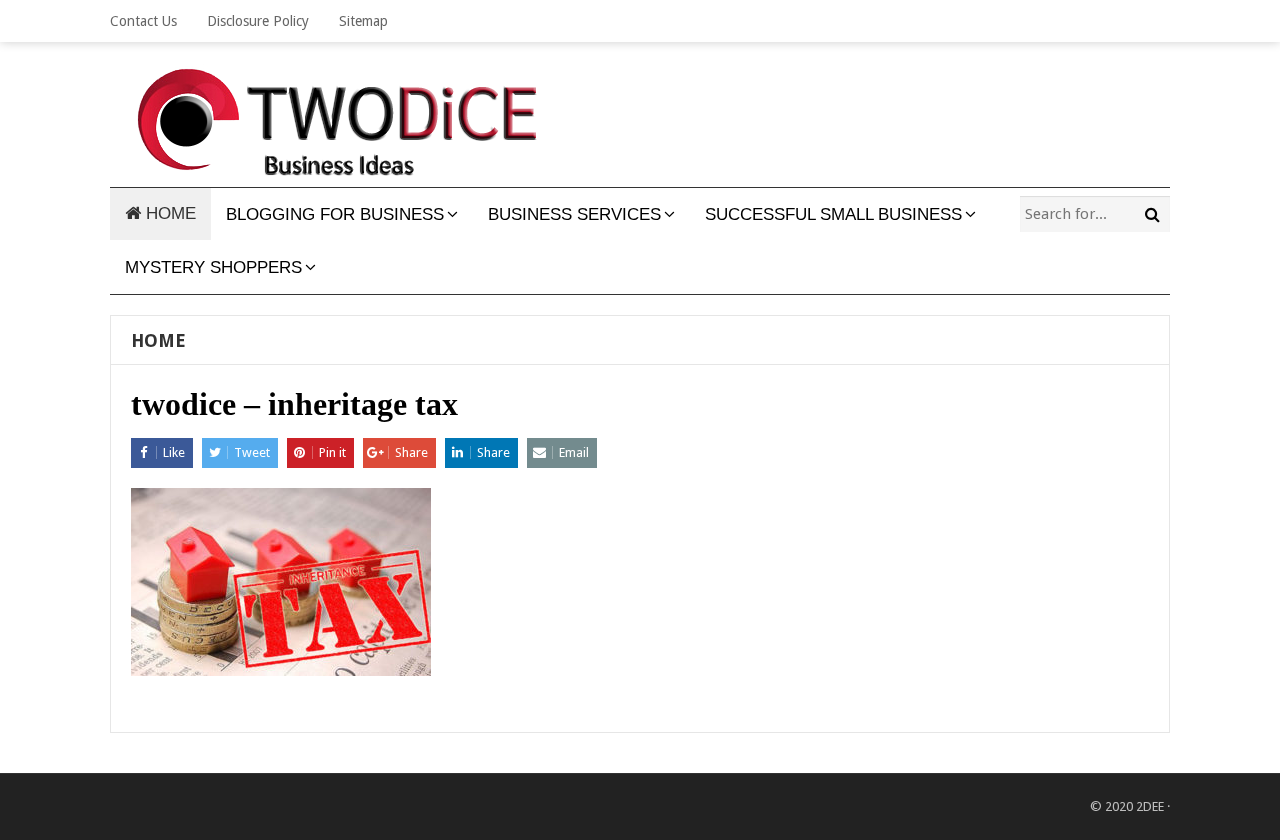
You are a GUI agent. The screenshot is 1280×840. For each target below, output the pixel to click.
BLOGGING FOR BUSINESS (335, 214)
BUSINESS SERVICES (574, 214)
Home (158, 340)
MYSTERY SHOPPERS (213, 267)
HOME (168, 213)
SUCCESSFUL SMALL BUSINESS (833, 214)
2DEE (1150, 806)
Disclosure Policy (258, 21)
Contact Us (143, 21)
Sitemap (363, 21)
